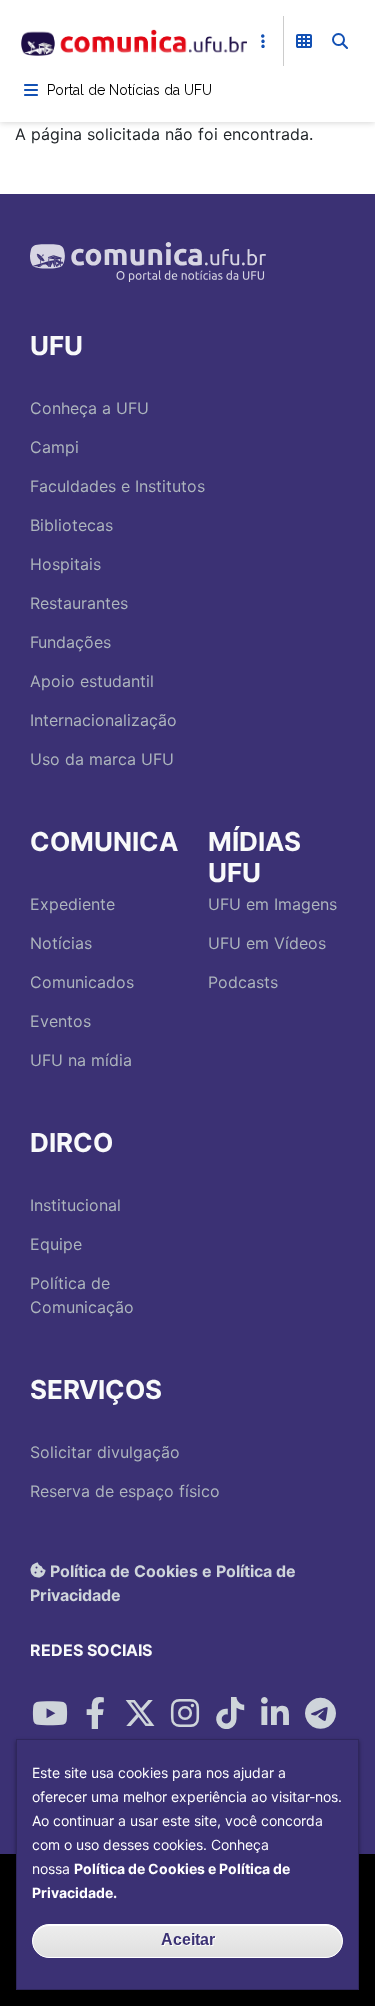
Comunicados (82, 982)
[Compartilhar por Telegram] (320, 1714)
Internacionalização (103, 720)
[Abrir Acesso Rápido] (263, 41)
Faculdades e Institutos (117, 486)
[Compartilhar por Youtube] (50, 1714)
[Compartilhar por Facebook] (95, 1714)
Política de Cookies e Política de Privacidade (163, 1582)
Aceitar (188, 1939)
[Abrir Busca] (340, 41)
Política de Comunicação (82, 1295)
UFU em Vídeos (267, 943)
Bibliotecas (71, 525)
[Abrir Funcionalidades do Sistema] (304, 41)
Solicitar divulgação (105, 1452)
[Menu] (31, 90)
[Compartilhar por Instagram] (185, 1714)
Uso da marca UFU (102, 759)
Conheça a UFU (89, 408)
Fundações (70, 642)
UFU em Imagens (272, 904)
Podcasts (243, 982)
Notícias (61, 943)
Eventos (60, 1021)
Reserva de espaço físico (125, 1491)
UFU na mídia (81, 1060)
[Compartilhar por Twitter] (140, 1714)
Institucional (75, 1205)
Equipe (56, 1244)
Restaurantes (79, 603)
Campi (54, 447)
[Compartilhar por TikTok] (230, 1714)
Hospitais (65, 564)
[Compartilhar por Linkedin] (275, 1714)
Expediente (72, 904)
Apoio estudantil (92, 681)
